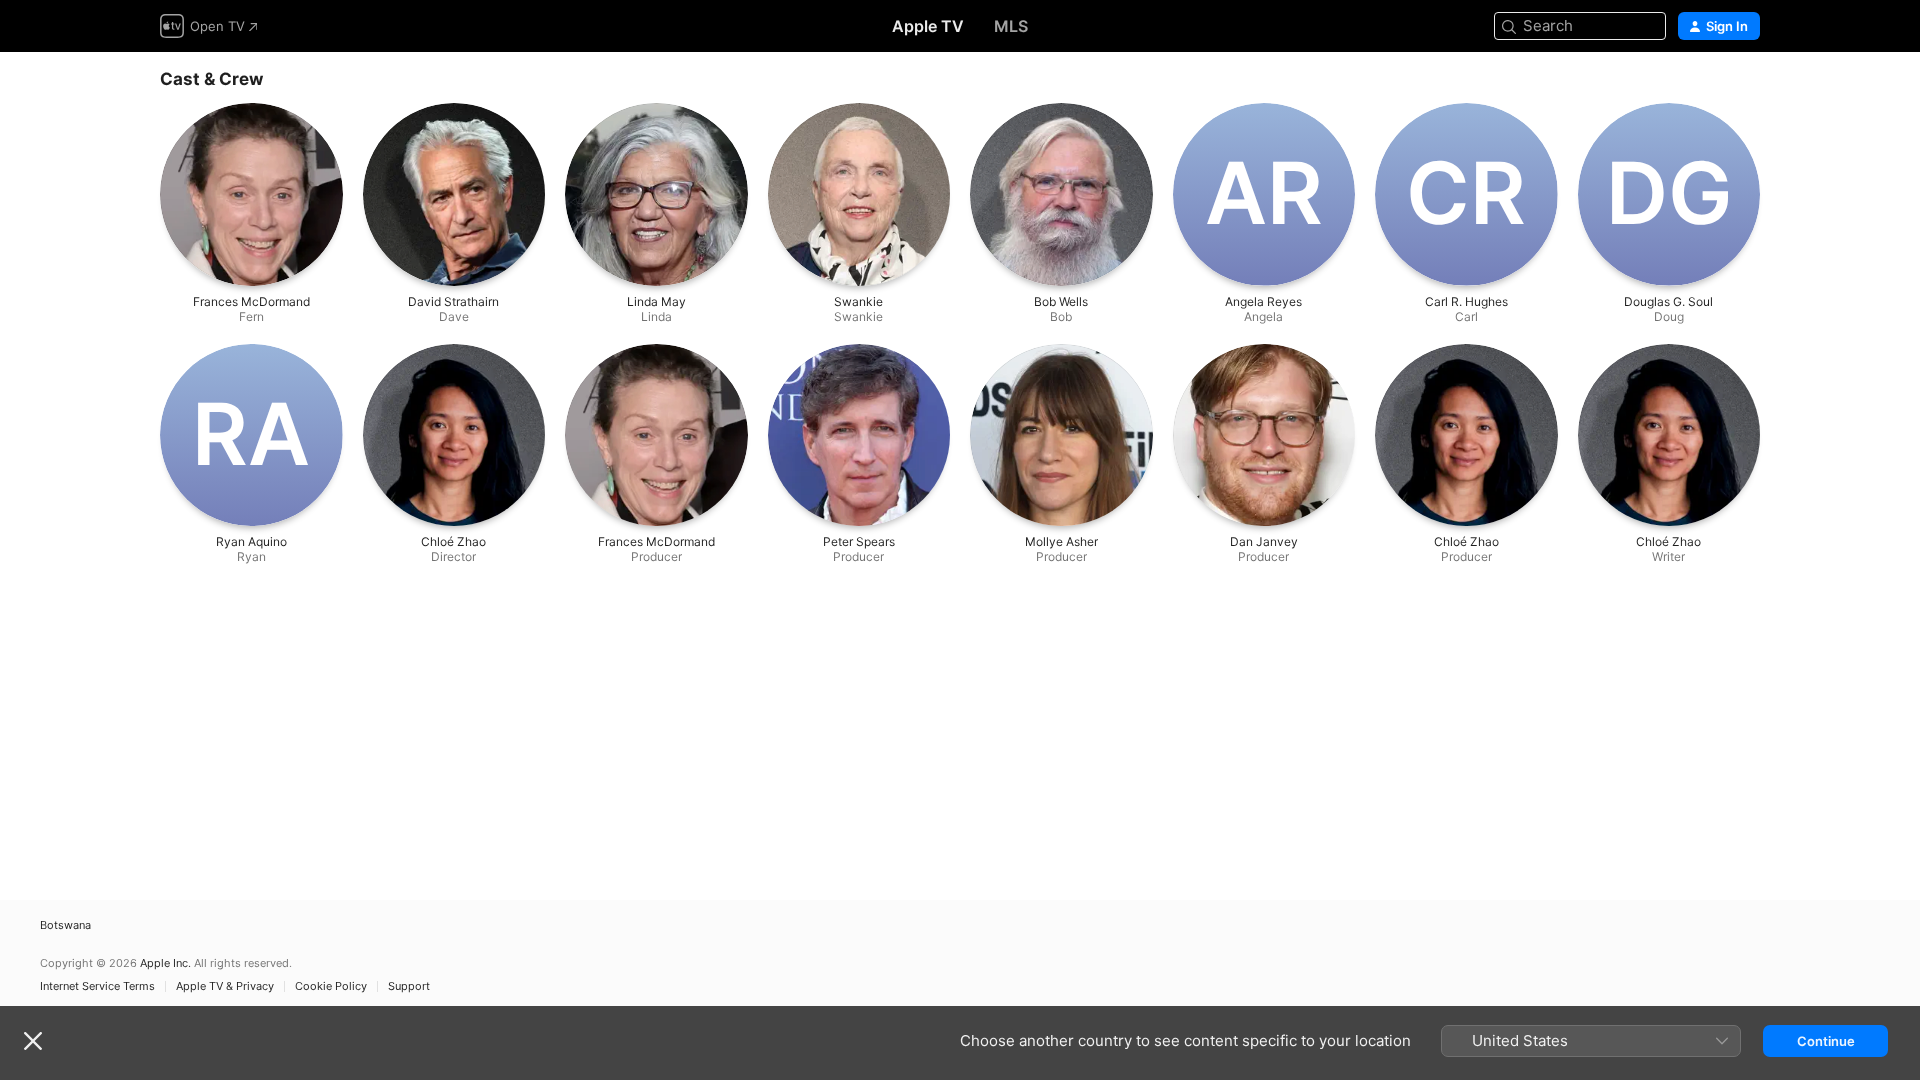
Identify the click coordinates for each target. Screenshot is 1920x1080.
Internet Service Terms (97, 986)
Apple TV (928, 26)
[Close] (33, 1041)
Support (409, 986)
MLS (1011, 26)
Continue (1826, 1041)
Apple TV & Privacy (225, 986)
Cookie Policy (331, 986)
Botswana (65, 925)
